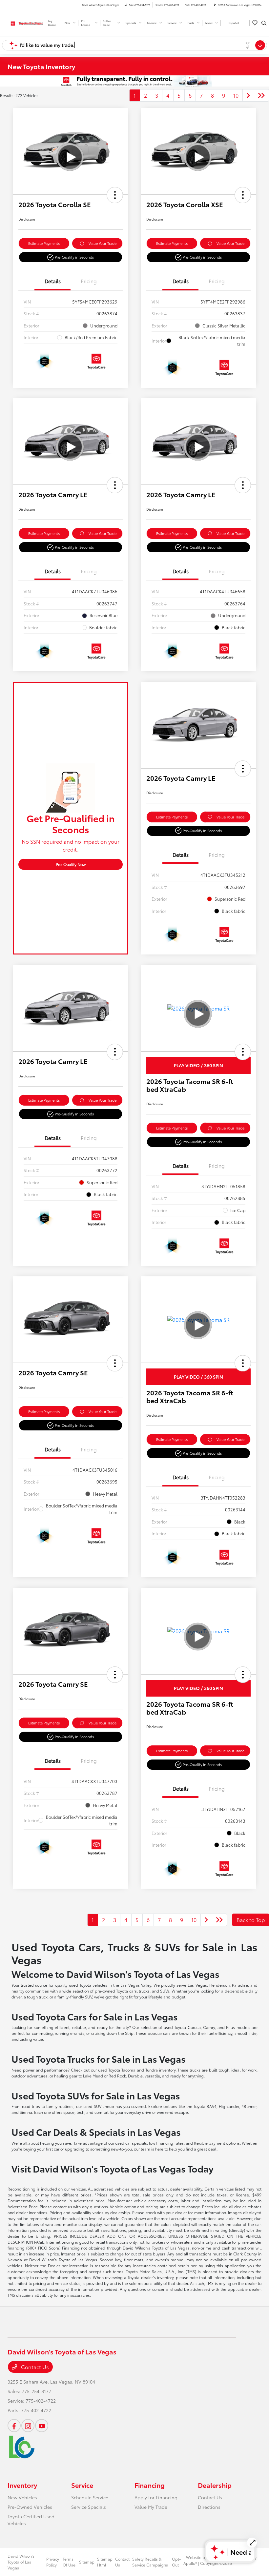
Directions (209, 2507)
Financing (150, 2485)
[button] (115, 195)
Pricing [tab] (89, 281)
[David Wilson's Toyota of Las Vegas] (25, 22)
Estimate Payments (44, 243)
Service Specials (89, 2507)
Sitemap (87, 2562)
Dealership (215, 2485)
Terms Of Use (69, 2562)
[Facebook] (14, 2426)
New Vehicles (22, 2497)
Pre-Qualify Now (71, 864)
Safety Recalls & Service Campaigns (150, 2562)
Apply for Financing (156, 2497)
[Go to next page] (248, 95)
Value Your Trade (103, 243)
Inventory (22, 2485)
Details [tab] (53, 281)
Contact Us (34, 2367)
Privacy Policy (53, 2562)
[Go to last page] (261, 95)
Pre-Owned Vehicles (30, 2507)
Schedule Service (90, 2497)
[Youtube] (42, 2426)
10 (236, 95)
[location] (215, 5)
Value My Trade (151, 2507)
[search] (264, 23)
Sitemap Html (105, 2562)
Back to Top (251, 1920)
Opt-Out (176, 2562)
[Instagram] (28, 2426)
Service (82, 2485)
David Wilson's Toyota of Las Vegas (21, 2562)
